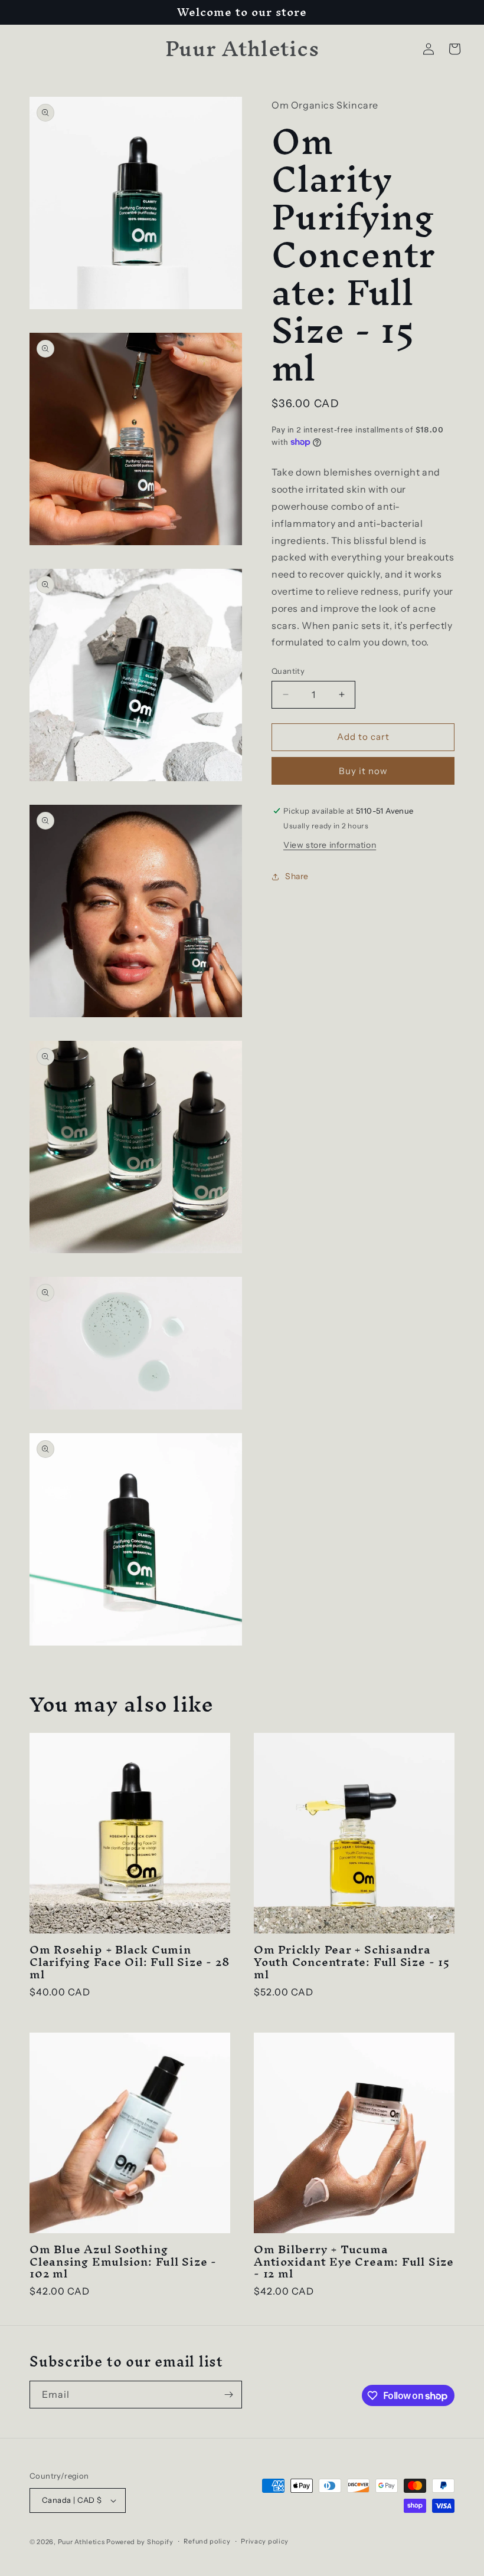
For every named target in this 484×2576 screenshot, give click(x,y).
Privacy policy (265, 2541)
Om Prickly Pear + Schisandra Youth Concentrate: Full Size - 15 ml (352, 1962)
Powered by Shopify (140, 2542)
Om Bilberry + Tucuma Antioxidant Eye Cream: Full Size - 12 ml (354, 2262)
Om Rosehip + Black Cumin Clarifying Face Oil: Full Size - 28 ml (129, 1962)
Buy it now (363, 771)
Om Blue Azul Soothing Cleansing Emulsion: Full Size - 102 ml (123, 2262)
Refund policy (207, 2541)
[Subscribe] (228, 2395)
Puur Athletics (81, 2542)
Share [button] (297, 876)
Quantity (288, 671)
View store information (330, 845)
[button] (454, 49)
